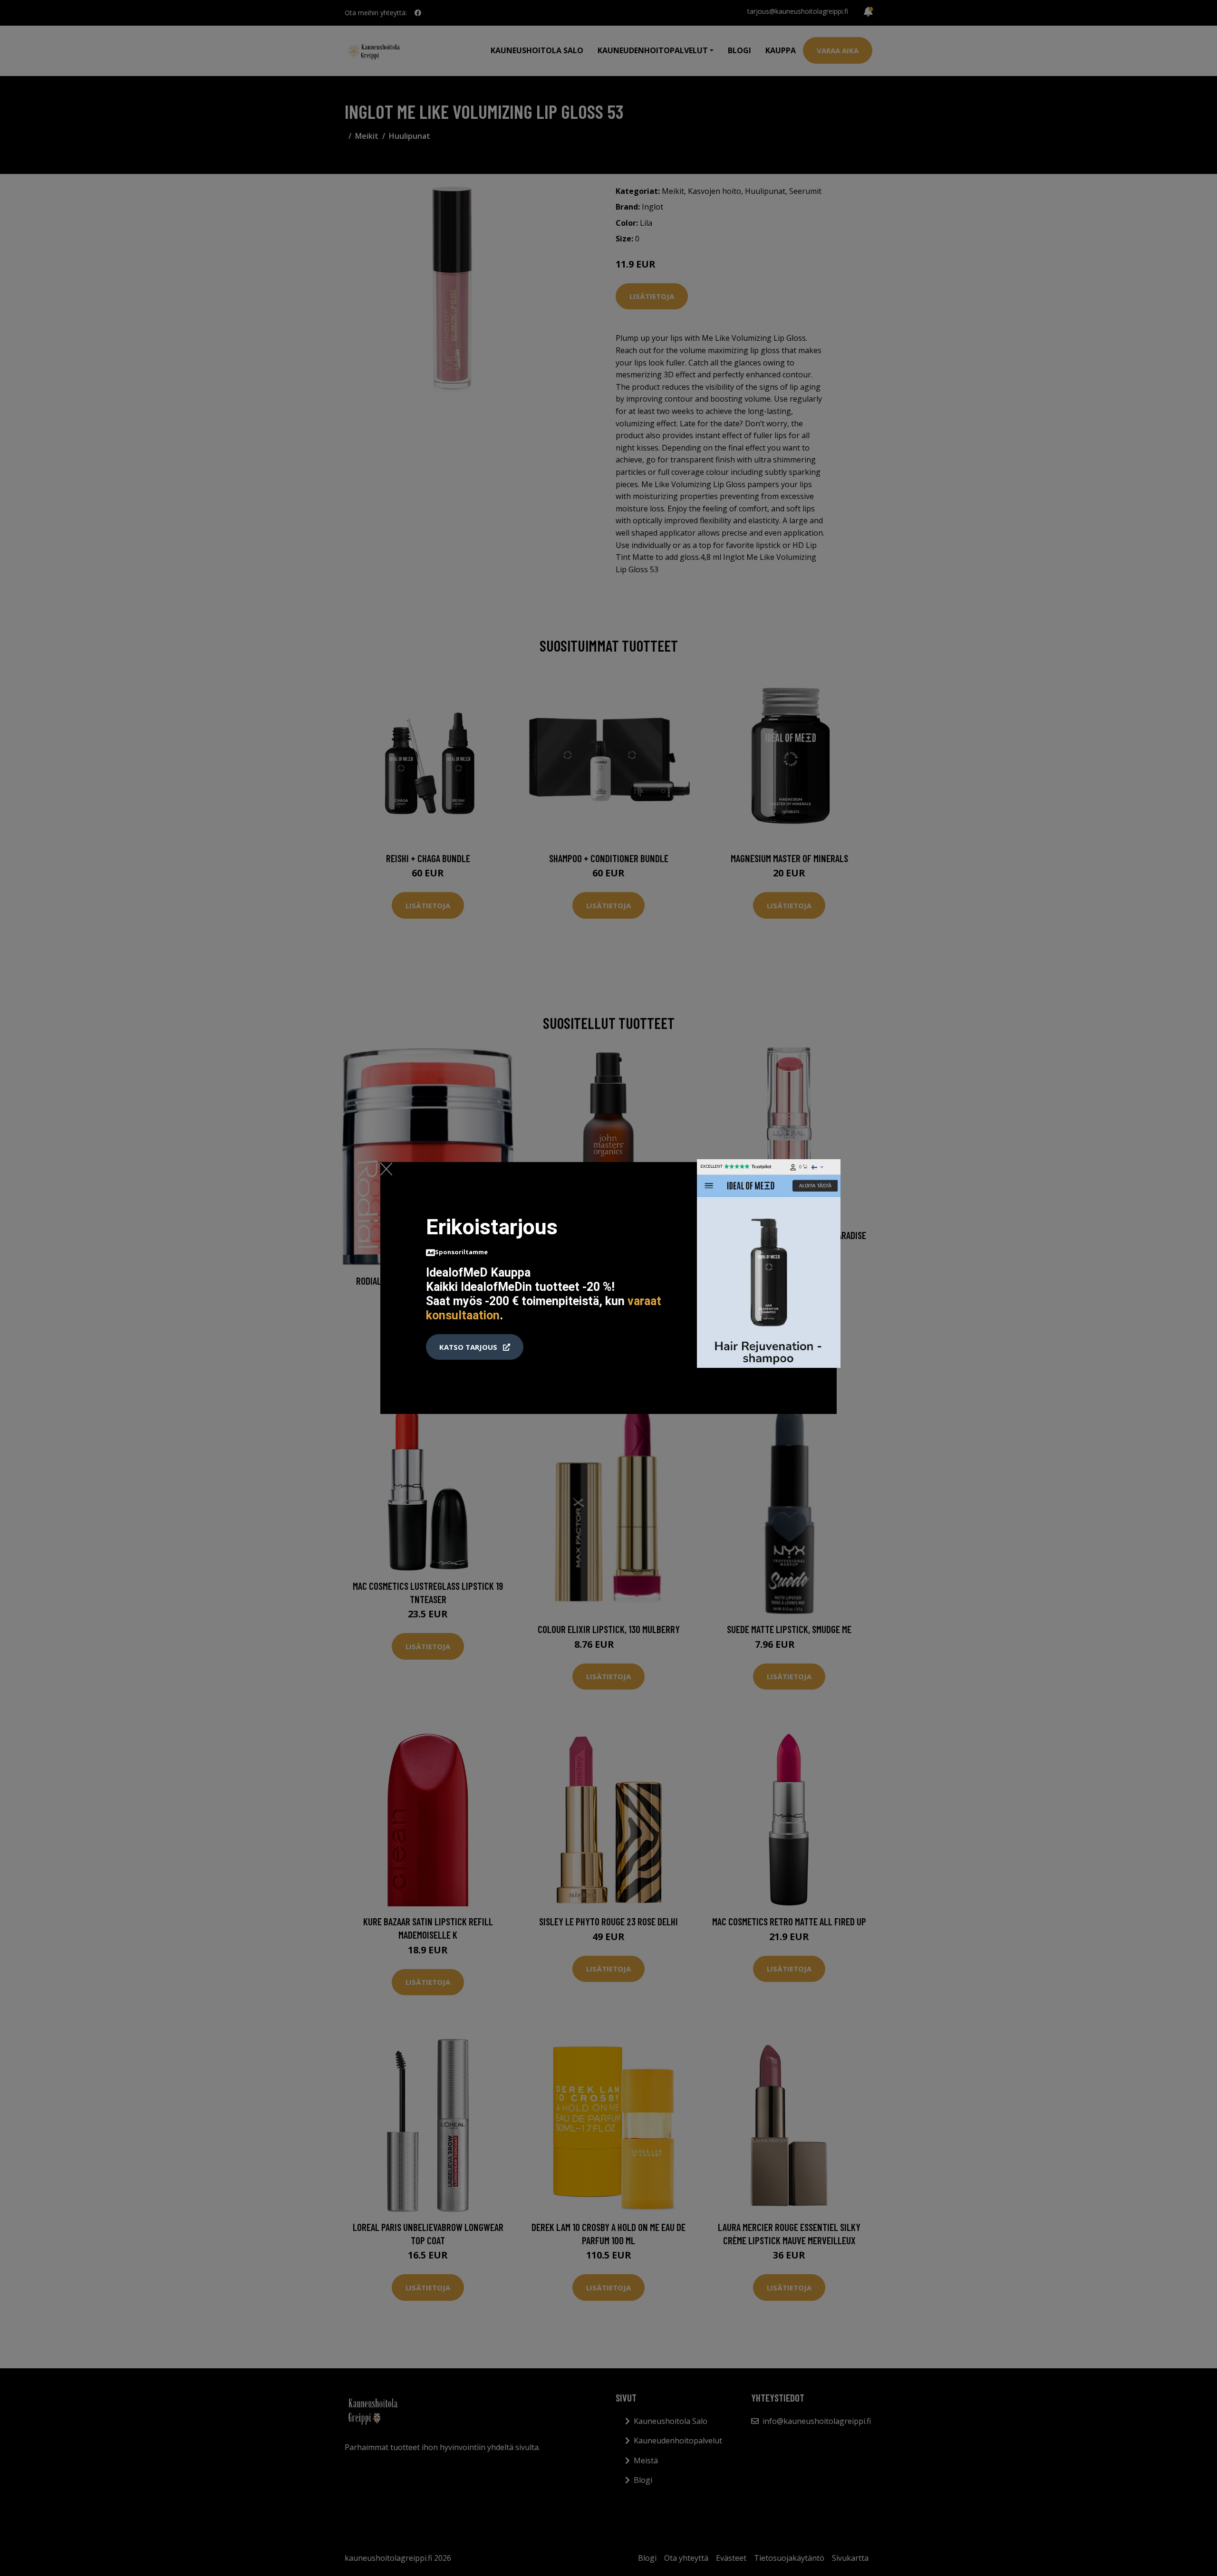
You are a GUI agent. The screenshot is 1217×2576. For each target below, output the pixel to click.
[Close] (386, 1169)
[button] (475, 1347)
